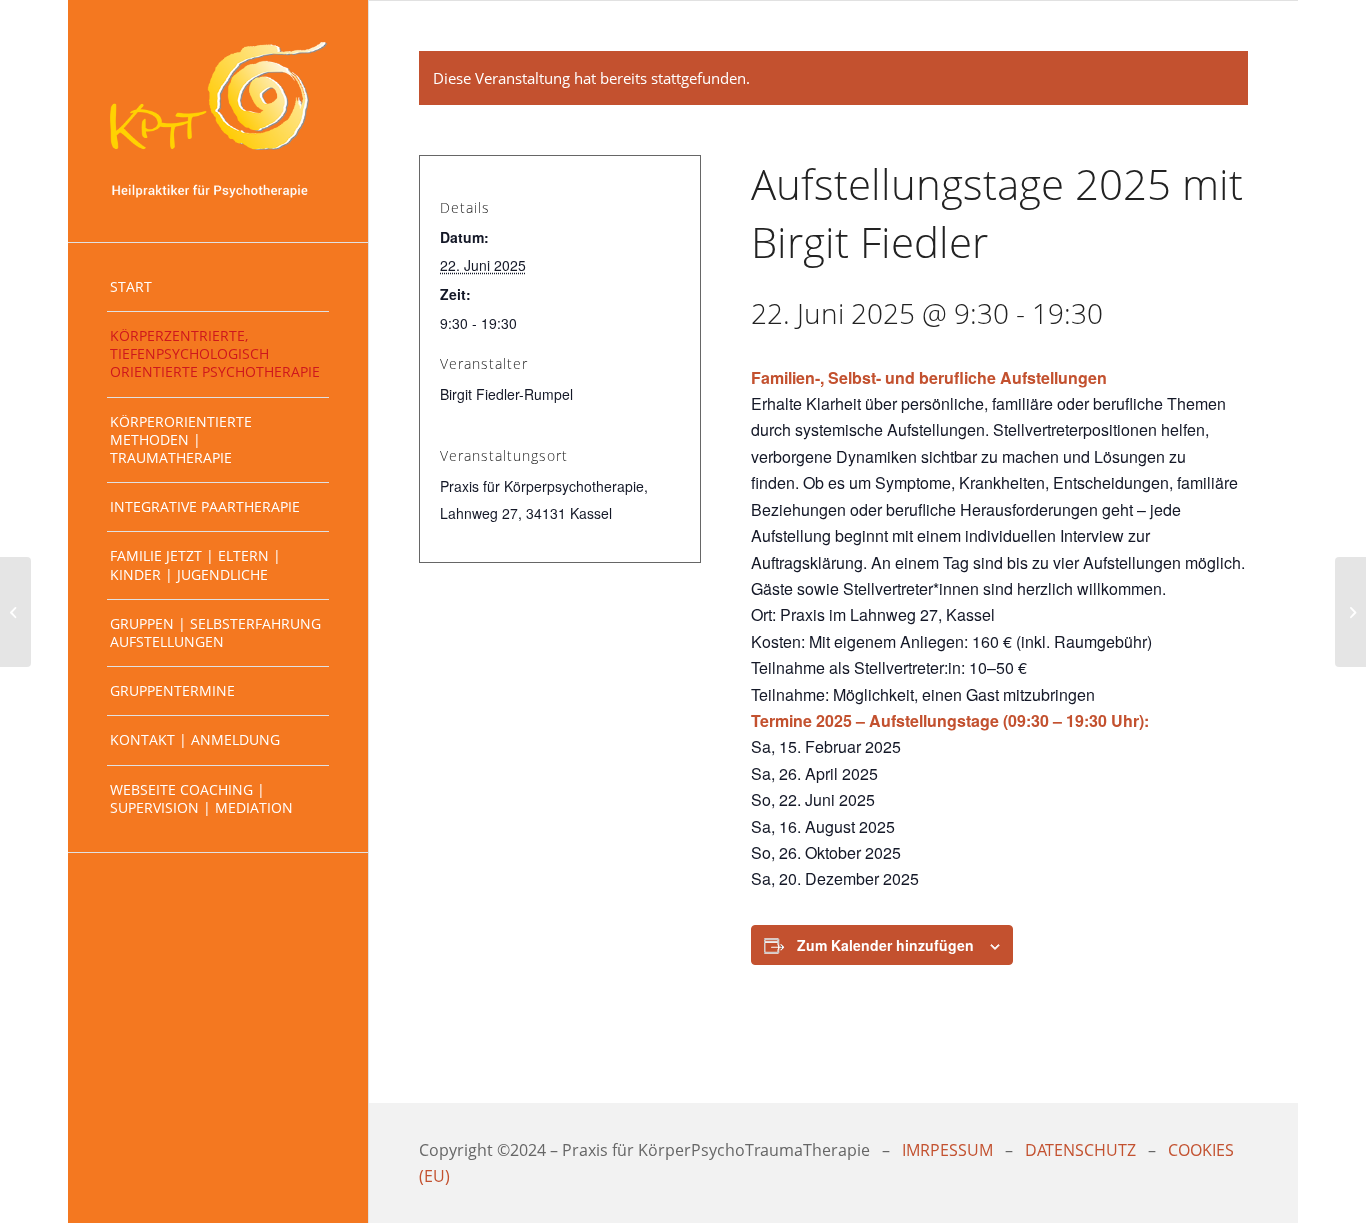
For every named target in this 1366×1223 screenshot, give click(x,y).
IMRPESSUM (947, 1150)
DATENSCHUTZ (1080, 1150)
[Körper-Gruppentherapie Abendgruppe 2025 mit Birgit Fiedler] (15, 612)
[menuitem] (218, 287)
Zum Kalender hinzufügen (885, 945)
